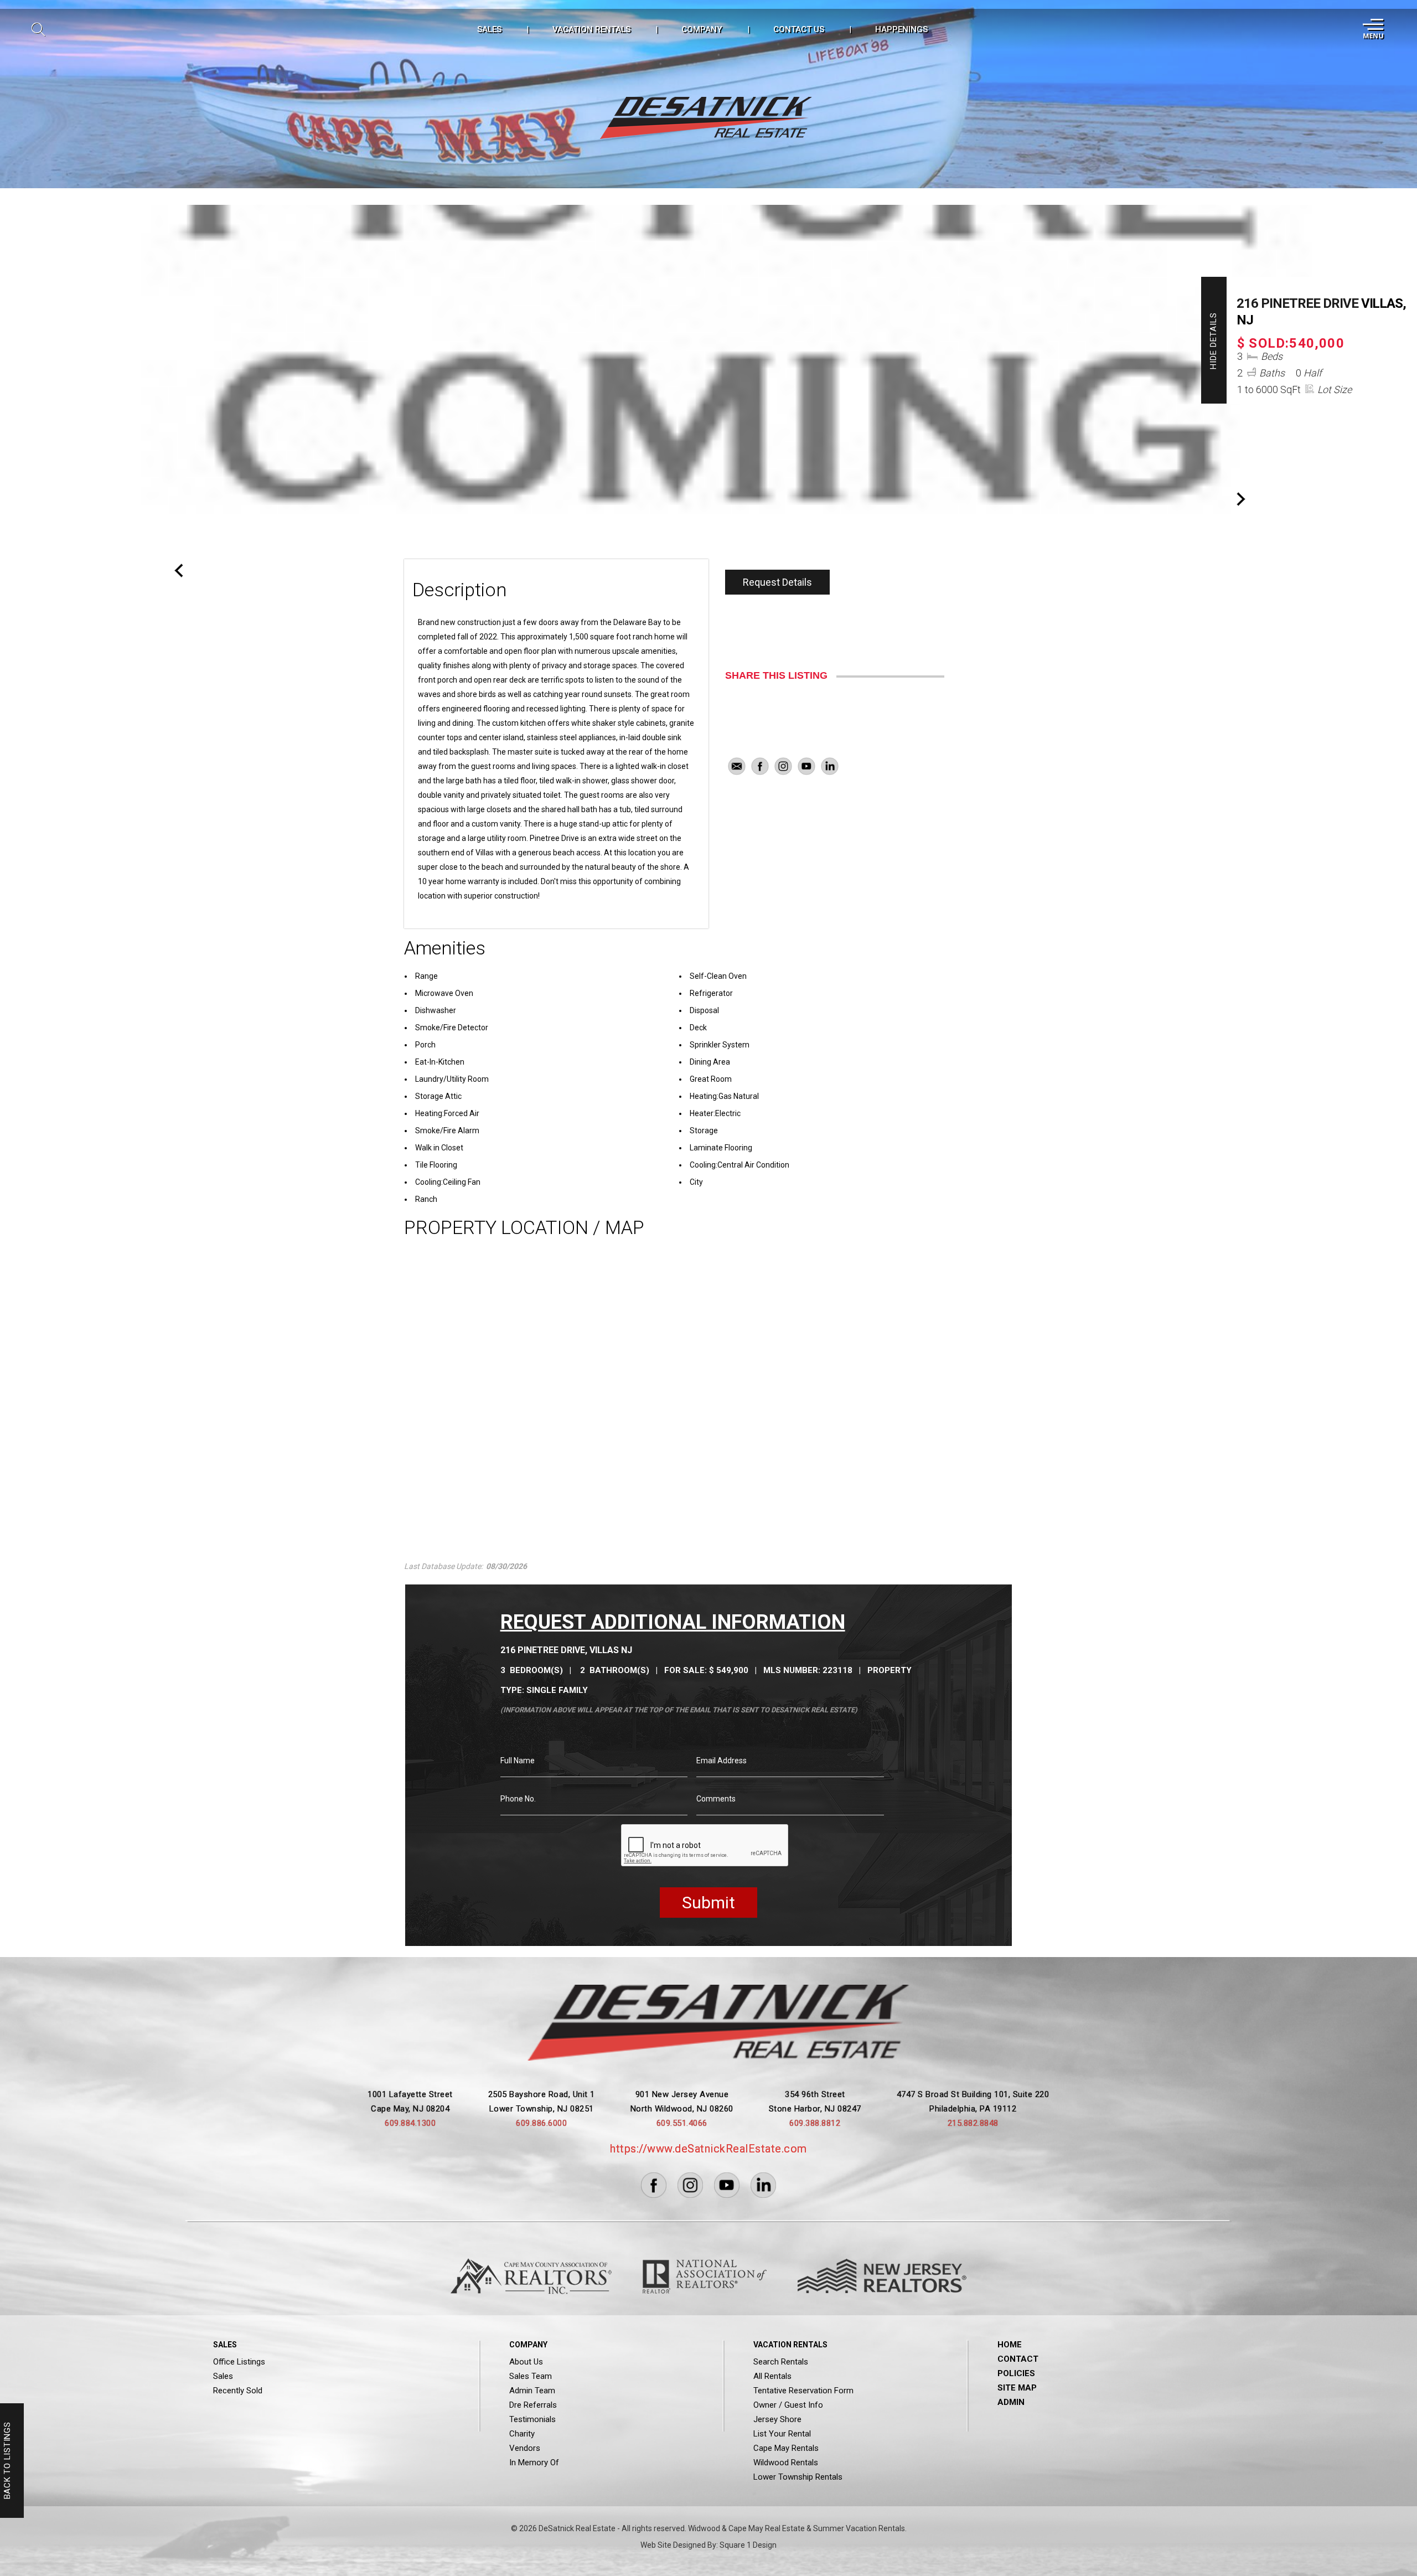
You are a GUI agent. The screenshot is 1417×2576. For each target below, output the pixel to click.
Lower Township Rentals (798, 2477)
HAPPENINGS (901, 29)
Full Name (518, 1761)
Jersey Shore (777, 2419)
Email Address (722, 1761)
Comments (716, 1799)
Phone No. (518, 1799)
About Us (526, 2362)
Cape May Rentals (786, 2448)
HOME (1010, 2345)
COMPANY (702, 29)
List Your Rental (782, 2434)
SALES (489, 29)
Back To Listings (7, 2461)
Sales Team (531, 2376)
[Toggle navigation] (1372, 29)
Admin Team (532, 2391)
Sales (223, 2376)
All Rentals (772, 2376)
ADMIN (1011, 2402)
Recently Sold (238, 2391)
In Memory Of (534, 2463)
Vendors (525, 2448)
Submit (708, 1903)
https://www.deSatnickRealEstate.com (708, 2149)
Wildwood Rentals (786, 2463)
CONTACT (1018, 2359)
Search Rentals (781, 2362)
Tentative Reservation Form (803, 2391)
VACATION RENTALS (591, 29)
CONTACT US (799, 29)
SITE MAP (1017, 2388)
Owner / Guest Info (788, 2405)
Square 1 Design (748, 2545)
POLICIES (1016, 2373)
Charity (522, 2434)
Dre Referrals (533, 2405)
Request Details (777, 582)
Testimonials (532, 2419)
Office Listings (239, 2362)
